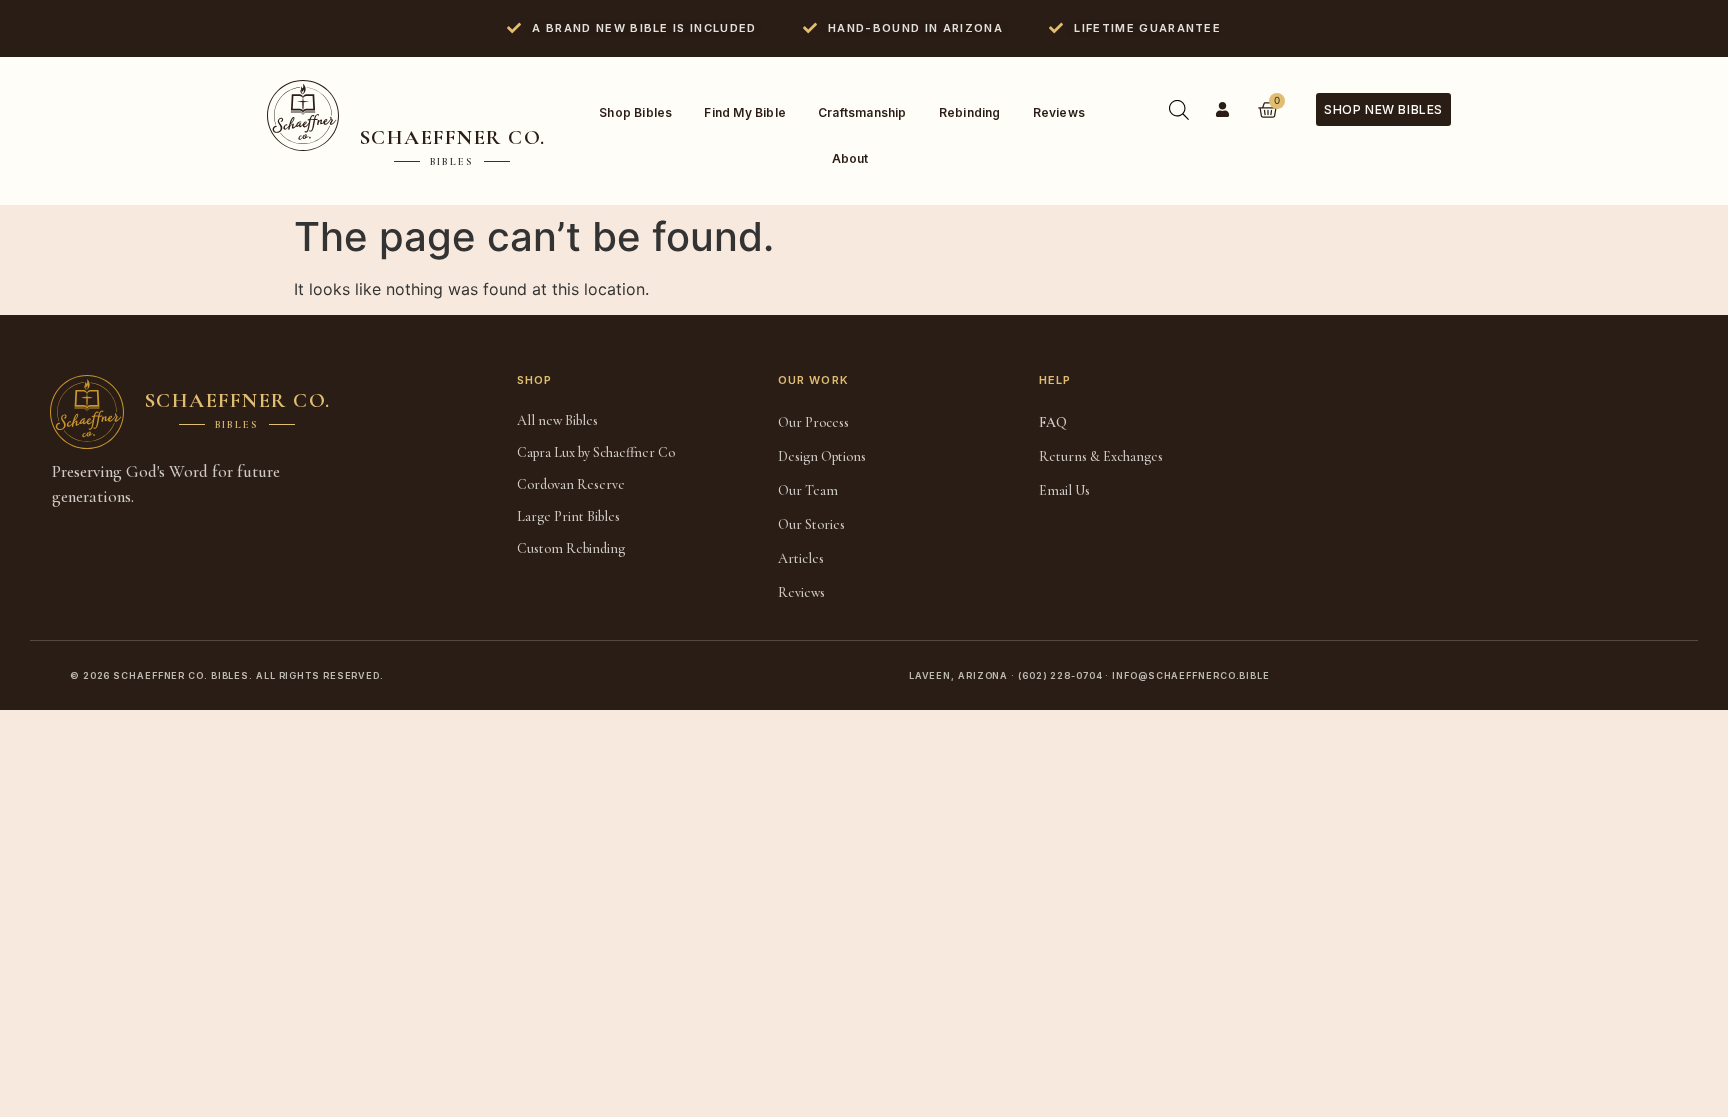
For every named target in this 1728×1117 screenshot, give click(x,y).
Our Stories (811, 524)
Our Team (808, 490)
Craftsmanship (862, 112)
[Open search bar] (1179, 109)
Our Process (813, 422)
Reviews (1059, 112)
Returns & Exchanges (1101, 456)
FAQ (1053, 422)
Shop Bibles (635, 112)
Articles (801, 558)
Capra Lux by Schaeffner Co (596, 452)
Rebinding (970, 112)
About (850, 158)
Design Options (822, 456)
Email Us (1064, 490)
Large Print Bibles (568, 516)
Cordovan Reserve (571, 484)
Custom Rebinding (571, 548)
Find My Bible (745, 112)
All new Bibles (557, 420)
